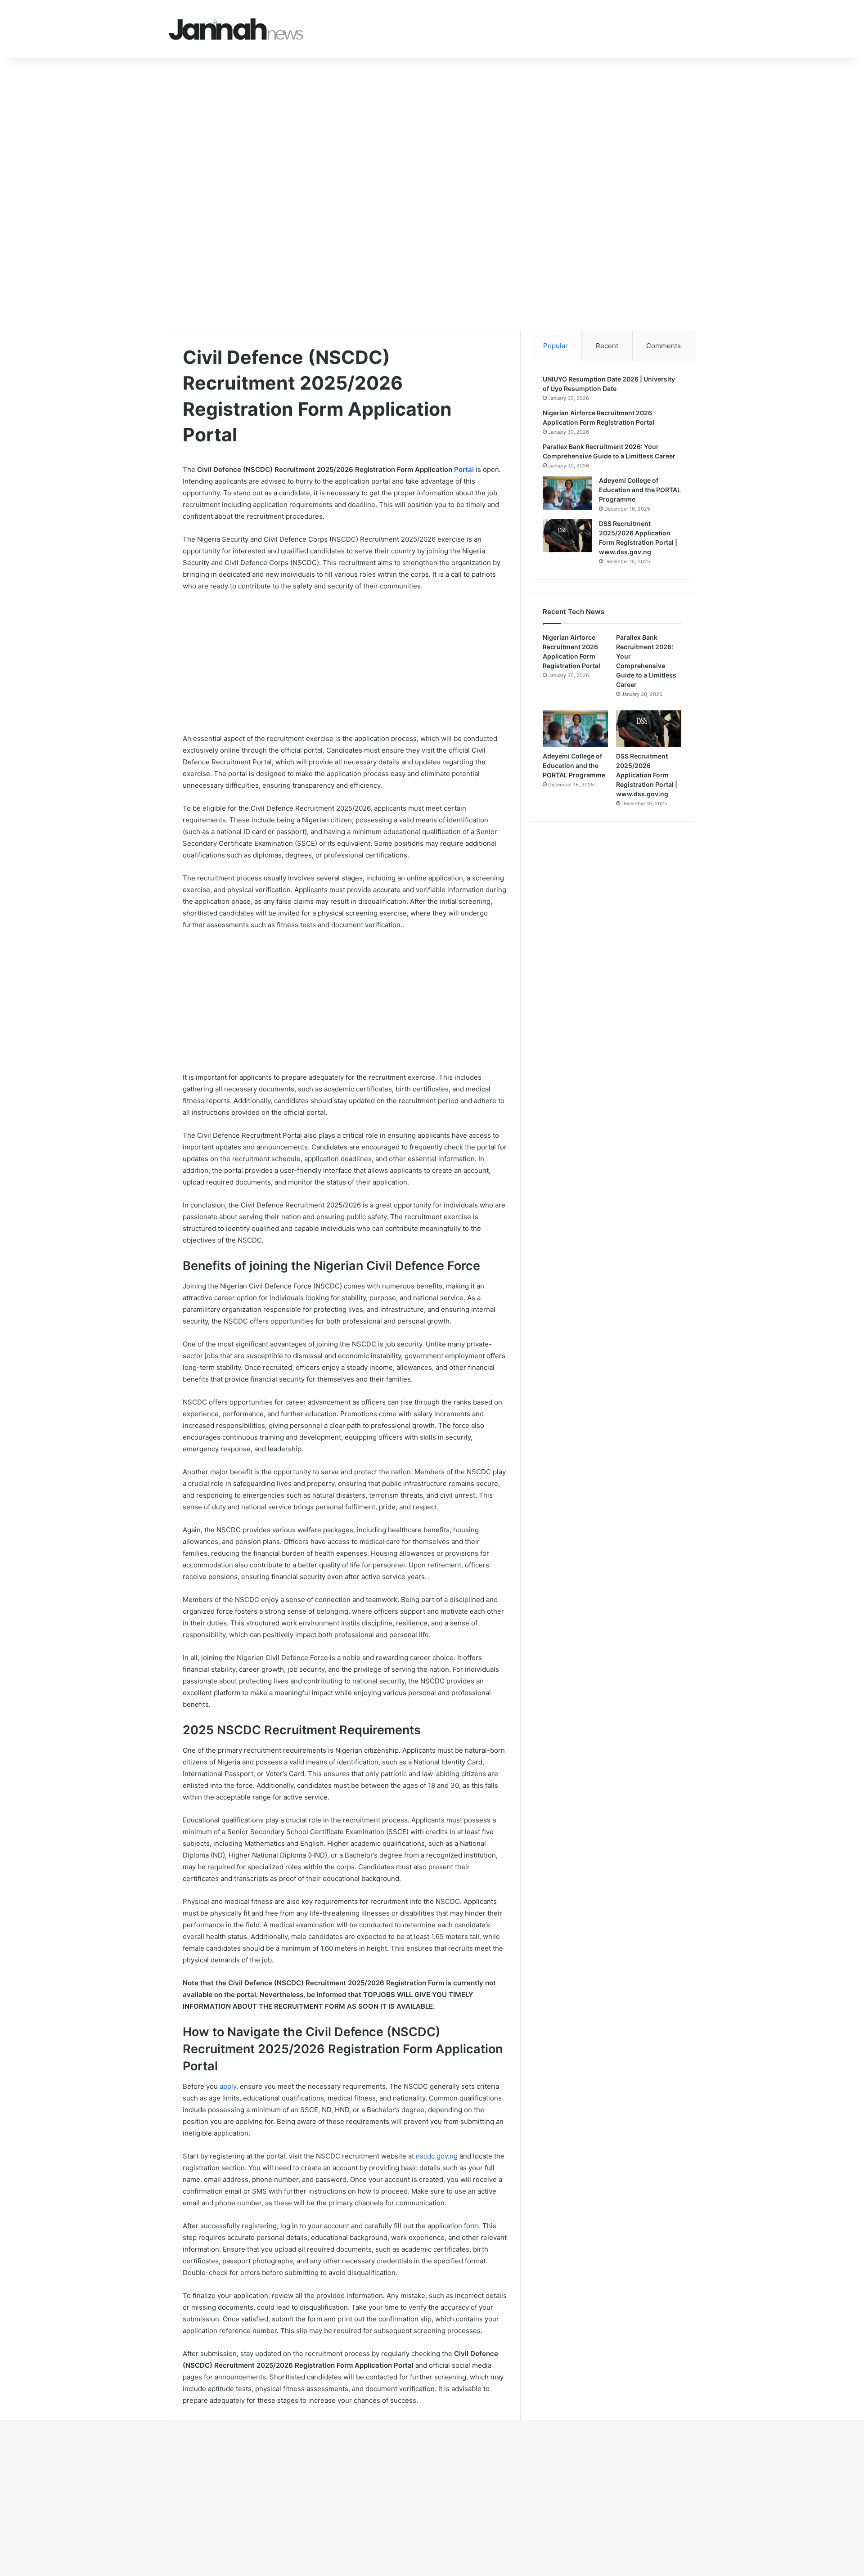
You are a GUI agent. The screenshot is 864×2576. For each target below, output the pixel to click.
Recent (607, 346)
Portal (464, 469)
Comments (664, 346)
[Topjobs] (236, 29)
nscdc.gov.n (435, 2156)
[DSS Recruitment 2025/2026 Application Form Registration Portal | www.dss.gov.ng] (567, 536)
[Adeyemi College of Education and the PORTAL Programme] (567, 493)
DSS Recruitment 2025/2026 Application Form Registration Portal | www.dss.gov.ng (647, 775)
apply (228, 2086)
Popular (556, 346)
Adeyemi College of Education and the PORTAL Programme (640, 490)
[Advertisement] (270, 125)
